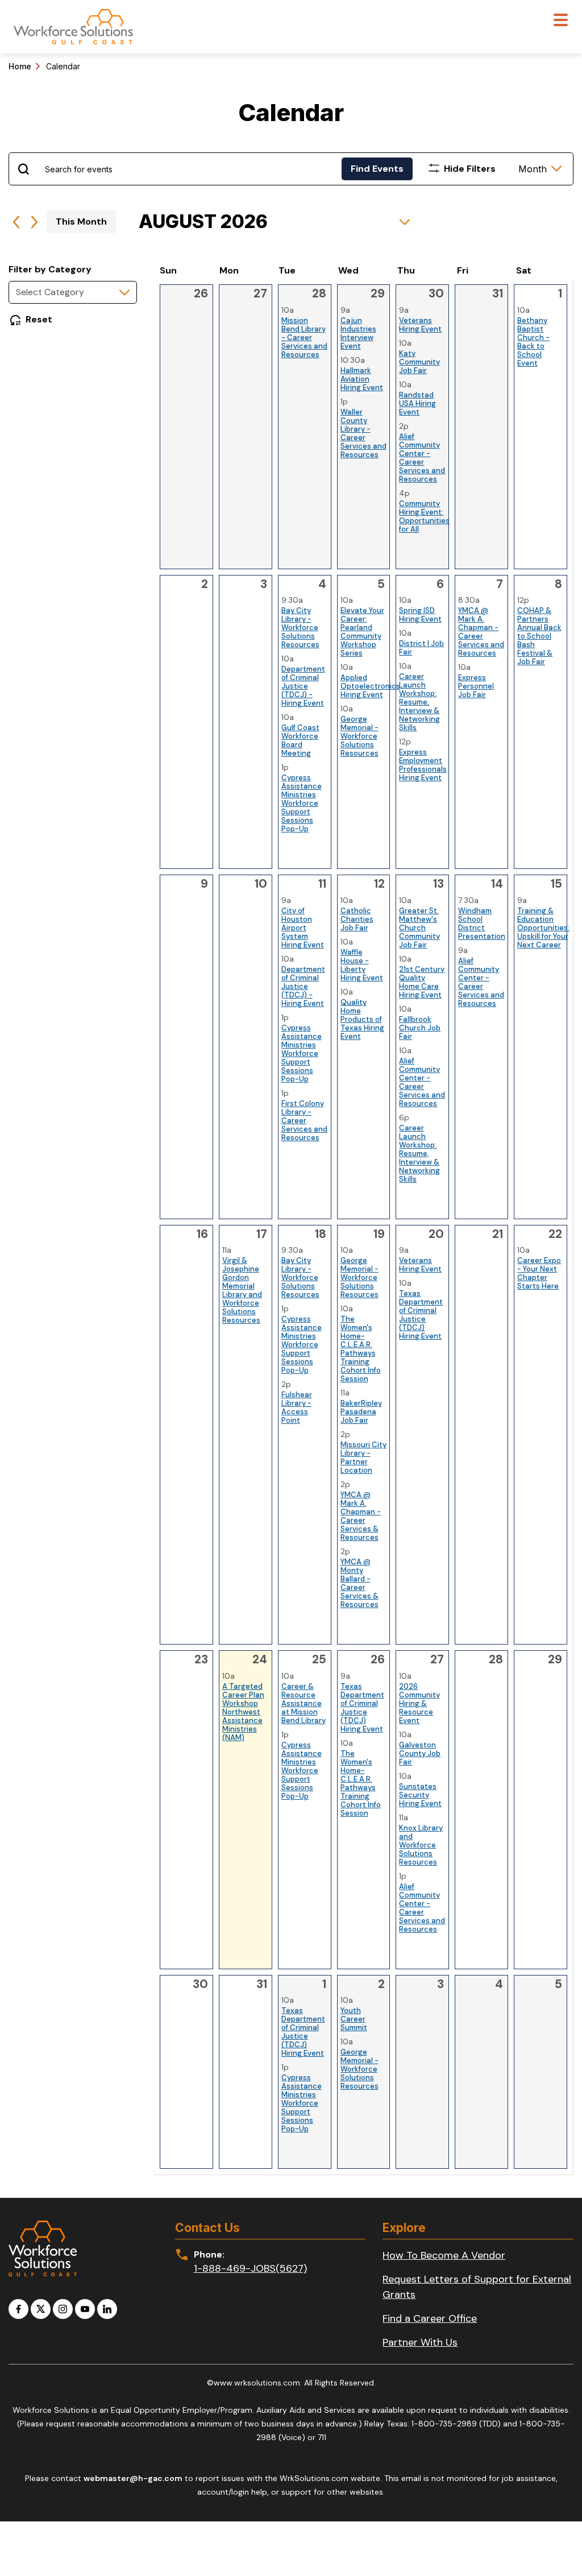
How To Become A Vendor (444, 2255)
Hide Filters (470, 169)
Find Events (377, 169)
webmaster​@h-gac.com (133, 2478)
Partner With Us (420, 2342)
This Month (81, 221)
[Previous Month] (16, 222)
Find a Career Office (430, 2318)
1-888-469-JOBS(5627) (250, 2268)
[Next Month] (34, 222)
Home (20, 66)
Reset (39, 319)
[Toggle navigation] (561, 21)
